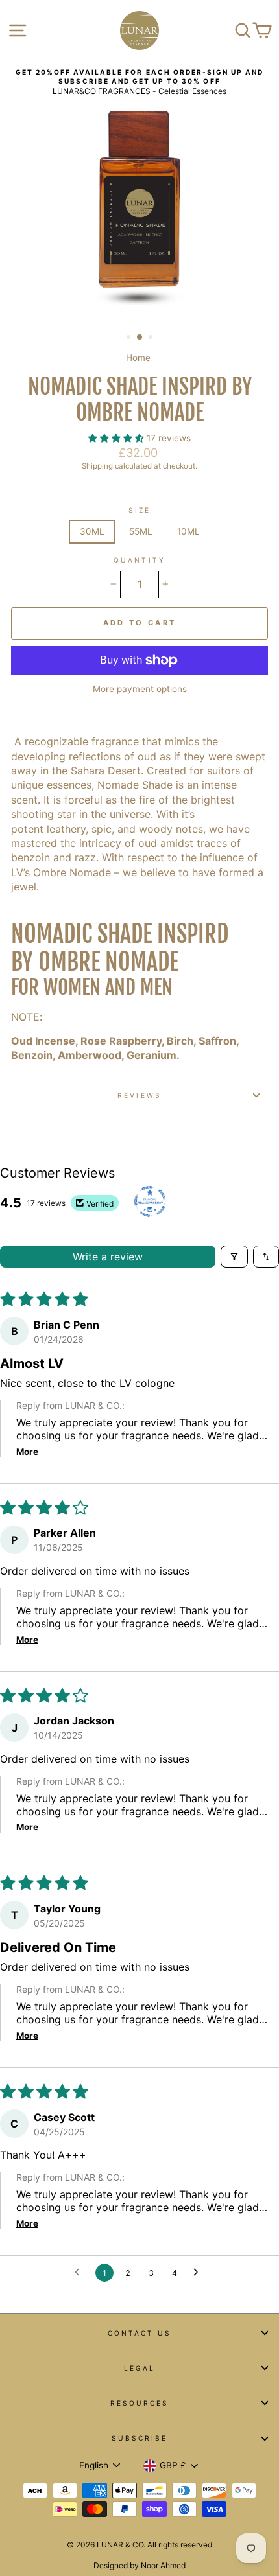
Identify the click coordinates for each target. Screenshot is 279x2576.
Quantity (139, 560)
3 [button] (152, 338)
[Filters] (234, 1257)
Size (139, 510)
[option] (139, 82)
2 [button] (140, 338)
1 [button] (130, 338)
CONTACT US (140, 2333)
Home (138, 358)
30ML (92, 531)
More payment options (140, 689)
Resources (140, 2403)
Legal (139, 2368)
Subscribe (140, 2438)
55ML (141, 531)
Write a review (108, 1257)
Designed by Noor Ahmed (139, 2565)
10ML (188, 531)
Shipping (97, 466)
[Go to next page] (199, 2273)
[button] (117, 438)
